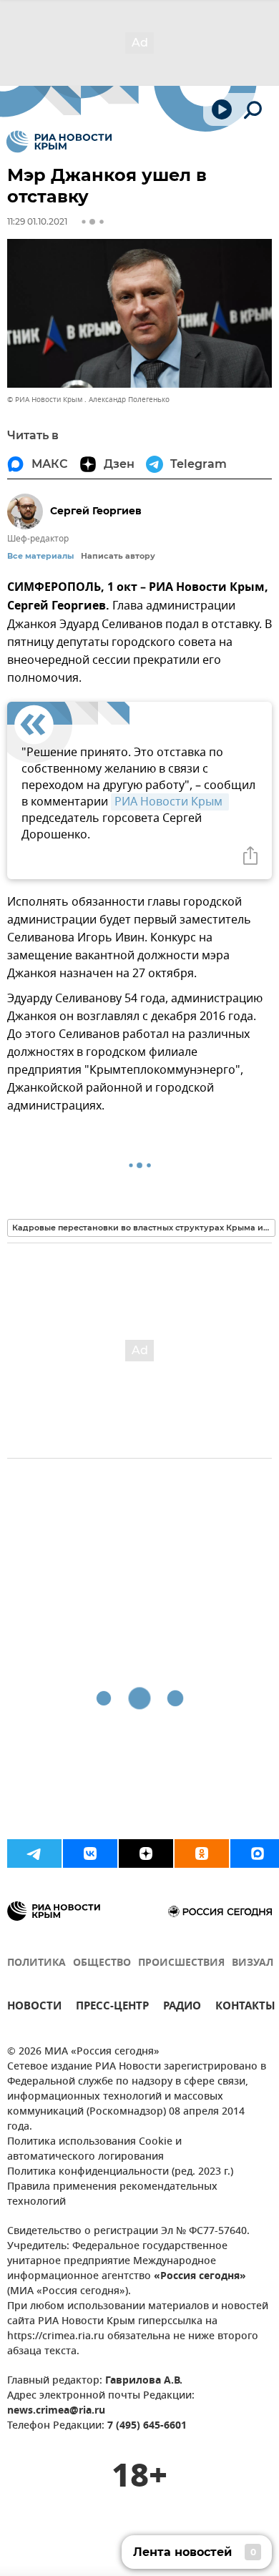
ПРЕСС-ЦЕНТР (112, 2008)
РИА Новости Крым (170, 802)
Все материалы (40, 556)
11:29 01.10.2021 (37, 221)
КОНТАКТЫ (245, 2008)
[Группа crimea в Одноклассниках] (202, 1853)
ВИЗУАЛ (253, 1963)
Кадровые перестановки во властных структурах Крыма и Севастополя (144, 1228)
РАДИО (182, 2008)
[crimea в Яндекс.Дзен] (146, 1853)
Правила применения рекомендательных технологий (112, 2195)
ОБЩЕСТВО (102, 1963)
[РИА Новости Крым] (59, 142)
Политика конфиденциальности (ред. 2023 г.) (120, 2172)
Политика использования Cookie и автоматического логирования (94, 2150)
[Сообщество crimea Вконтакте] (90, 1853)
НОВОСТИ (34, 2008)
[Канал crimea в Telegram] (34, 1853)
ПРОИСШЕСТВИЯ (181, 1963)
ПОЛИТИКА (36, 1963)
